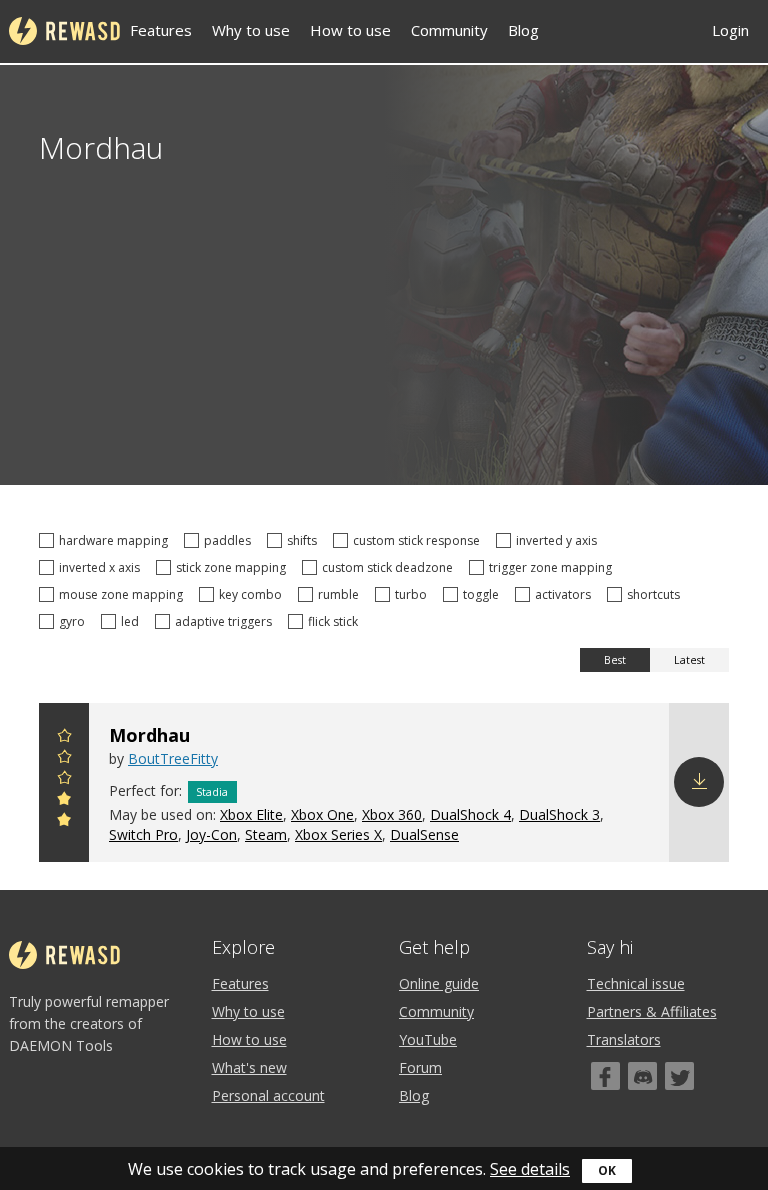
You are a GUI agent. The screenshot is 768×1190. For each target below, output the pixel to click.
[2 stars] (64, 801)
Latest (689, 660)
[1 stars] (64, 822)
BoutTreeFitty (173, 758)
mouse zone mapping (124, 594)
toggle (484, 594)
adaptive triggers (226, 621)
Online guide (439, 983)
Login (730, 30)
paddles (230, 540)
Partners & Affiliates (652, 1011)
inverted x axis (102, 567)
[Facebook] (605, 1076)
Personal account (268, 1095)
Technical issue (636, 983)
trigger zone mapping (553, 567)
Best (615, 660)
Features (161, 30)
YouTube (428, 1039)
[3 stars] (64, 780)
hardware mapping (116, 540)
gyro (75, 621)
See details (530, 1169)
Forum (420, 1067)
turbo (414, 594)
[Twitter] (679, 1076)
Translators (624, 1039)
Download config (699, 782)
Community (449, 30)
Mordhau (149, 735)
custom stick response (419, 540)
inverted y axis (559, 540)
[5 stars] (64, 738)
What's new (249, 1067)
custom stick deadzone (390, 567)
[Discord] (642, 1076)
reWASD (64, 31)
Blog (523, 30)
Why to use (251, 30)
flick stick (336, 621)
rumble (341, 594)
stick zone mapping (234, 567)
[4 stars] (64, 759)
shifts (305, 540)
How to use (350, 30)
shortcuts (656, 594)
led (133, 621)
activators (566, 594)
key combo (253, 594)
